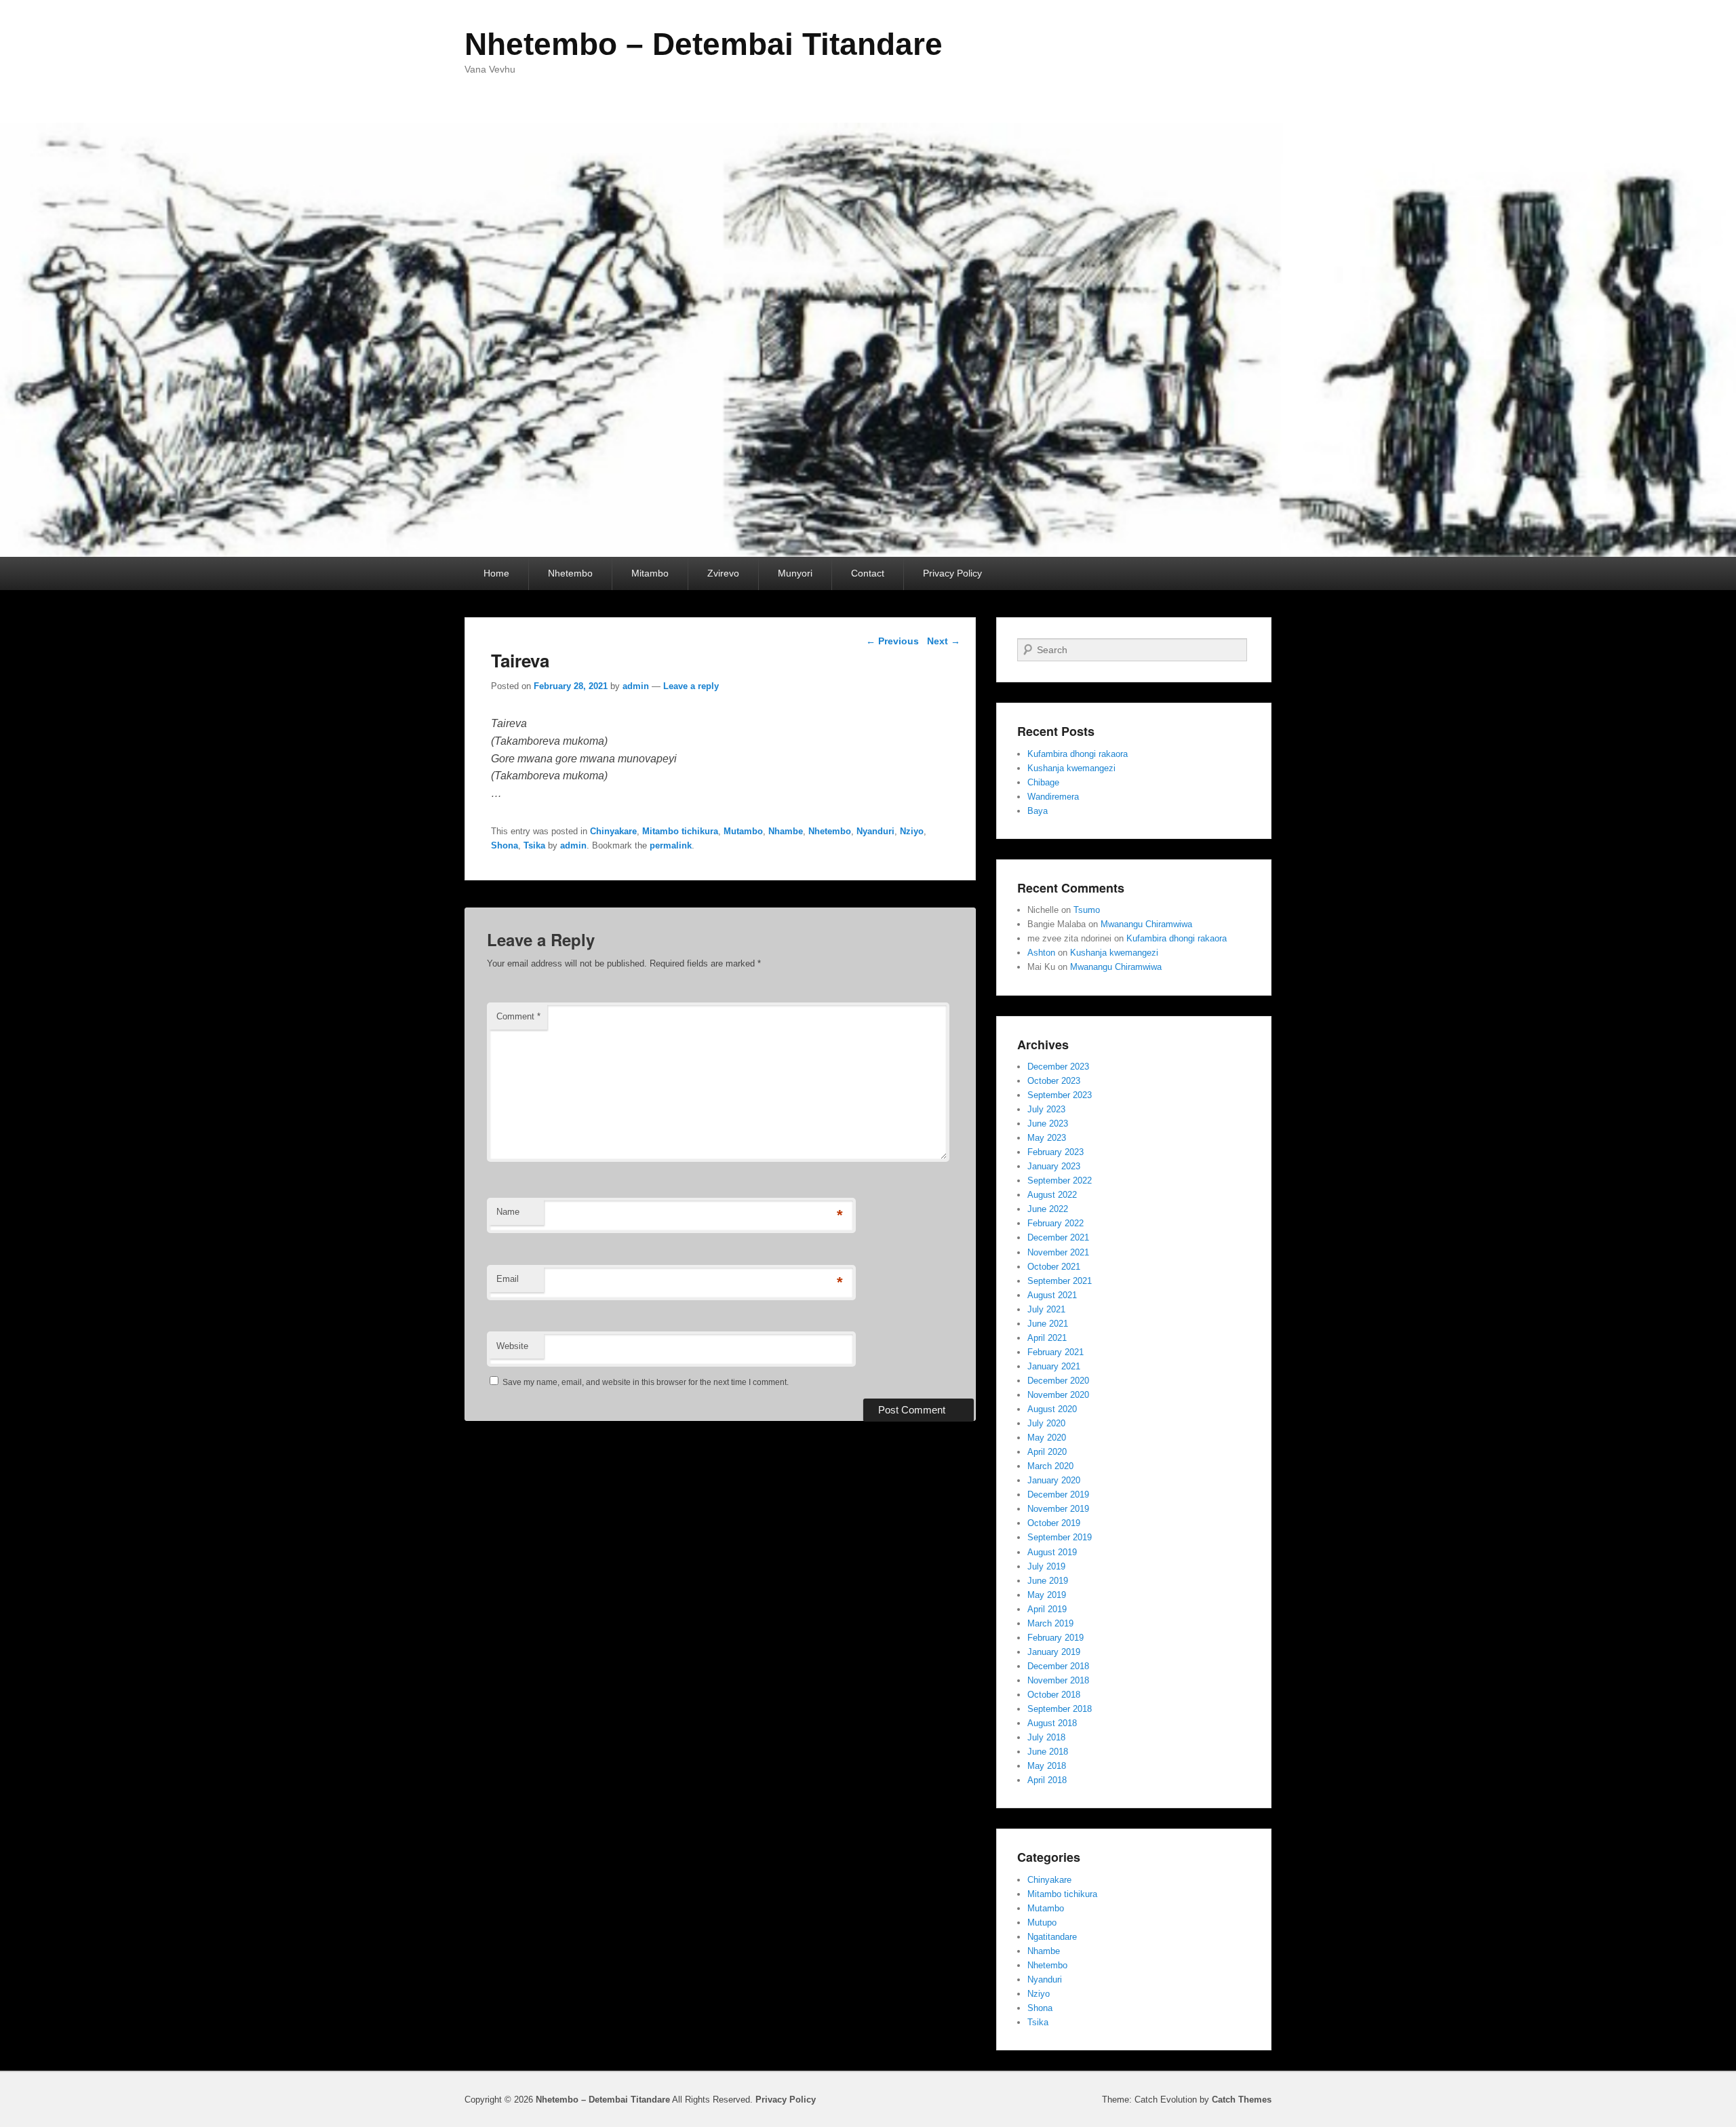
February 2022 (1056, 1223)
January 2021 (1054, 1366)
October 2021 (1054, 1267)
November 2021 (1058, 1252)
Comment (518, 1016)
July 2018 (1046, 1737)
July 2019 (1046, 1566)
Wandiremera (1053, 797)
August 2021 (1052, 1295)
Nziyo (912, 831)
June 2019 (1048, 1581)
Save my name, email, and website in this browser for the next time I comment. (646, 1382)
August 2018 (1052, 1723)
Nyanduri (875, 831)
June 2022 (1048, 1209)
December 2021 (1058, 1237)
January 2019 (1054, 1652)
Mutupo (1042, 1923)
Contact (868, 573)
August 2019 (1052, 1552)
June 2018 (1048, 1752)
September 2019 (1060, 1537)
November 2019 (1058, 1509)
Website (512, 1346)
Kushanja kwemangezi (1071, 768)
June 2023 (1048, 1124)
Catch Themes (1242, 2100)
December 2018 (1058, 1666)
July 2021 (1046, 1309)
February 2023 (1056, 1152)
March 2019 (1050, 1623)
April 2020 (1047, 1452)
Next (944, 641)
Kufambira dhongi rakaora (1078, 754)
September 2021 (1060, 1281)
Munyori (795, 573)
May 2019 (1047, 1595)
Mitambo (650, 573)
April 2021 (1047, 1338)
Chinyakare (613, 831)
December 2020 (1058, 1381)
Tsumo (1087, 910)
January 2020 (1054, 1480)
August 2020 (1052, 1409)
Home (496, 573)
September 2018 (1060, 1709)
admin (636, 686)
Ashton (1041, 953)
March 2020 (1050, 1466)
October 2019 (1054, 1523)
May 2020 (1047, 1438)
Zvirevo (723, 573)
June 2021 (1048, 1324)
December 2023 (1058, 1067)
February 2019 (1056, 1638)
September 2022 (1060, 1180)
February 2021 (1056, 1352)
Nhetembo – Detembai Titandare (704, 44)
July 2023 (1046, 1109)
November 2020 (1058, 1395)
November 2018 (1058, 1680)
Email (508, 1279)
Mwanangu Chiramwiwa (1146, 924)
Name (508, 1212)
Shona (505, 845)
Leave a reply (691, 686)
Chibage (1043, 782)
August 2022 (1052, 1195)
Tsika (534, 845)
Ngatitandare (1052, 1937)
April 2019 (1047, 1609)
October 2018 (1054, 1695)
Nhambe (786, 831)
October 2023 (1054, 1081)
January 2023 (1054, 1166)
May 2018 (1047, 1766)
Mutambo (743, 831)
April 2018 (1047, 1780)
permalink (671, 845)
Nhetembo (570, 573)
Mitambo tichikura (680, 831)
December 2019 (1058, 1495)
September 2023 (1060, 1095)
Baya (1038, 811)
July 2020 (1046, 1423)
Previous (892, 641)
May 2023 (1047, 1138)
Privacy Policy (952, 573)
